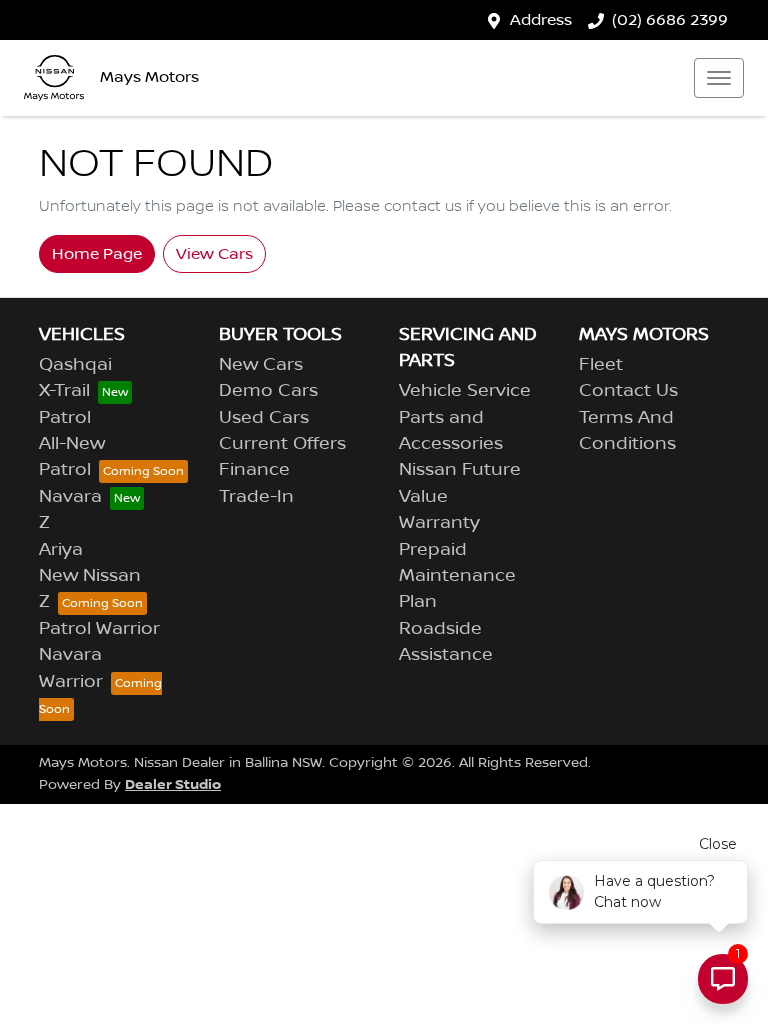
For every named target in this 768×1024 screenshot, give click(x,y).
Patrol (65, 418)
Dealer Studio (173, 784)
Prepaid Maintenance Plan (457, 576)
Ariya (61, 550)
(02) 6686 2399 (670, 20)
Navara (70, 497)
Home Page (97, 254)
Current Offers (282, 444)
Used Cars (264, 418)
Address (541, 20)
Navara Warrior (71, 668)
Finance (254, 470)
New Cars (261, 365)
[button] (719, 78)
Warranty (439, 523)
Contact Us (628, 391)
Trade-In (256, 497)
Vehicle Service (465, 391)
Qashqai (75, 365)
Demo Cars (268, 391)
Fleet (601, 365)
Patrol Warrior (99, 629)
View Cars (214, 254)
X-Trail (64, 391)
